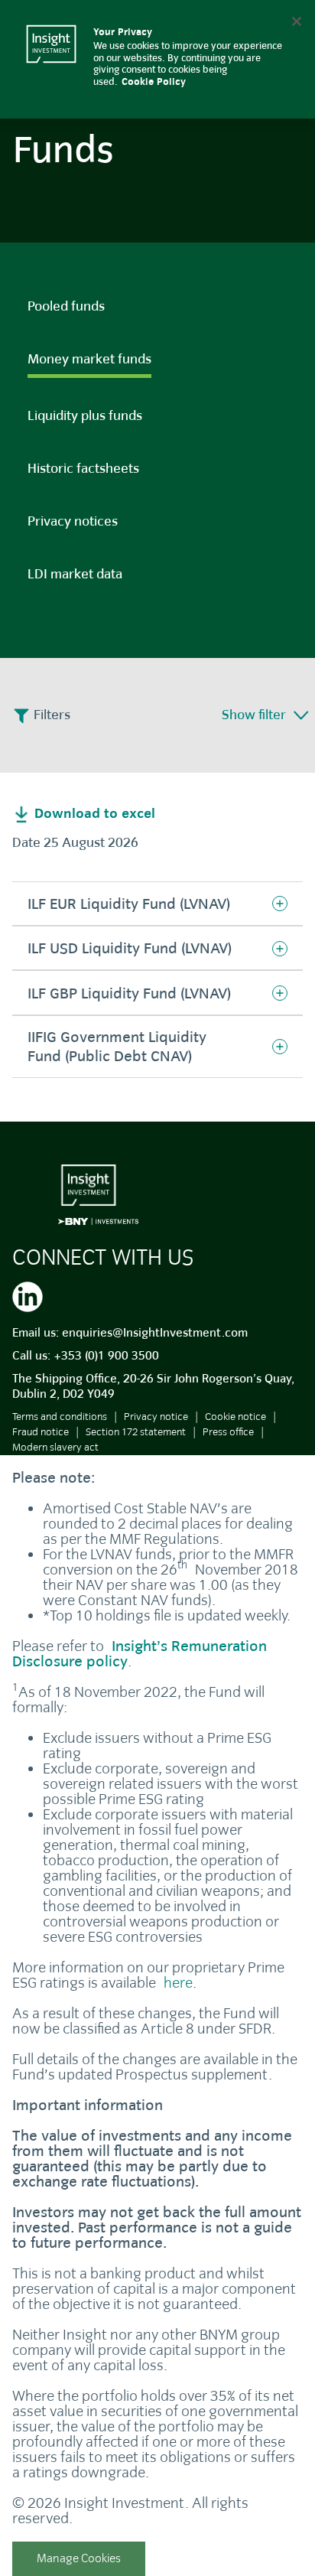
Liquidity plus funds (85, 416)
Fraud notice (41, 1432)
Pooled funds (66, 306)
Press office (228, 1432)
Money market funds (89, 359)
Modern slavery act (55, 1447)
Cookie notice (235, 1417)
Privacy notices (73, 521)
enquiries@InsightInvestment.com (155, 1333)
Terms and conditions (60, 1417)
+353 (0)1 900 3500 (106, 1356)
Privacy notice (156, 1417)
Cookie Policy (154, 82)
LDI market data (75, 574)
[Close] (297, 21)
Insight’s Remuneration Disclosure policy (140, 1654)
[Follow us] (28, 1295)
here (178, 1983)
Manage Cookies (79, 2558)
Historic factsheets (83, 469)
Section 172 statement (136, 1432)
